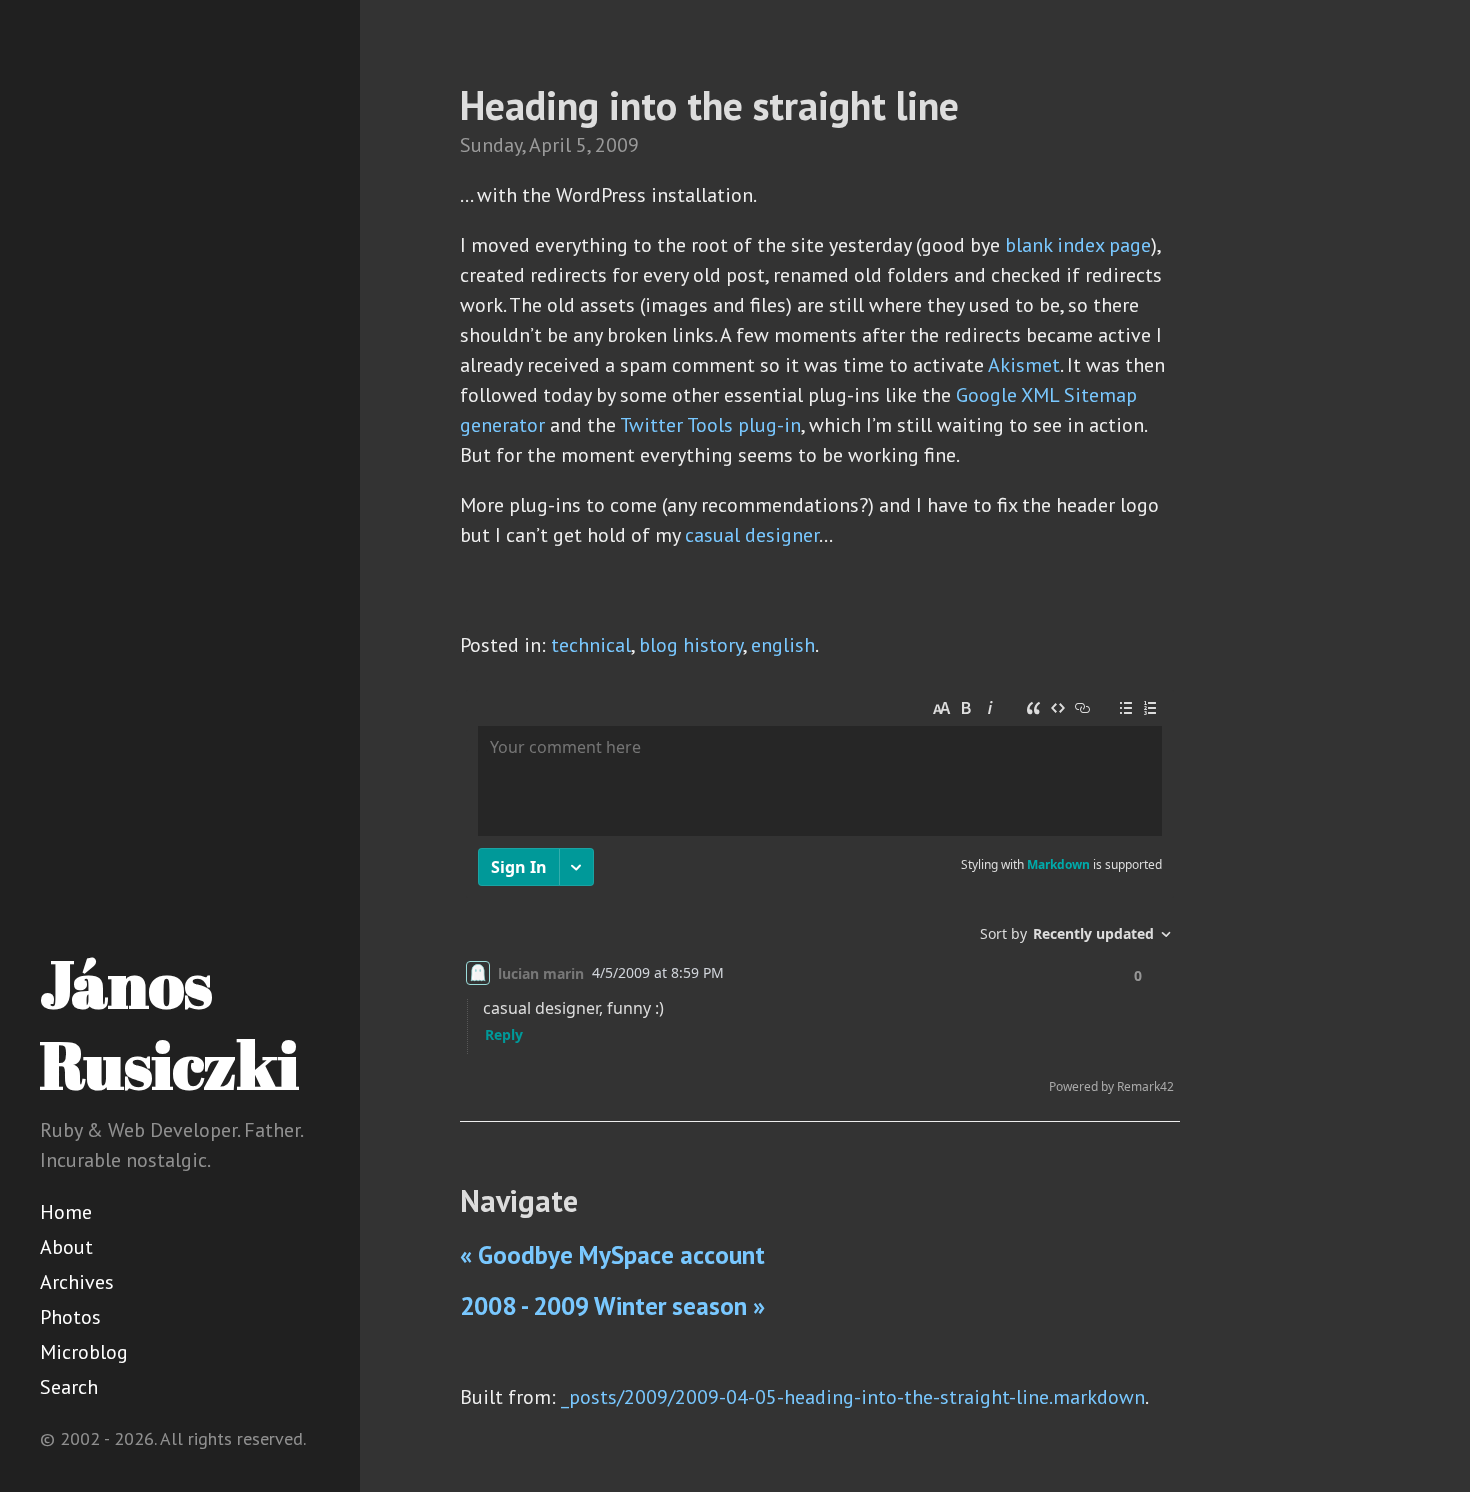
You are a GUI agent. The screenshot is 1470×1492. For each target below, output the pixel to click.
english (783, 645)
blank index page (1078, 245)
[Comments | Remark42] (820, 896)
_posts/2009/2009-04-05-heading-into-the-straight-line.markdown (853, 1397)
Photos (70, 1317)
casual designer (752, 535)
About (66, 1247)
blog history (691, 645)
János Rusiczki (169, 1023)
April (550, 145)
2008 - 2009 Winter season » (612, 1306)
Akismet (1024, 365)
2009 (617, 145)
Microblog (84, 1352)
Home (66, 1212)
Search (69, 1387)
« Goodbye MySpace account (612, 1255)
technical (591, 645)
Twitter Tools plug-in (710, 425)
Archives (77, 1282)
